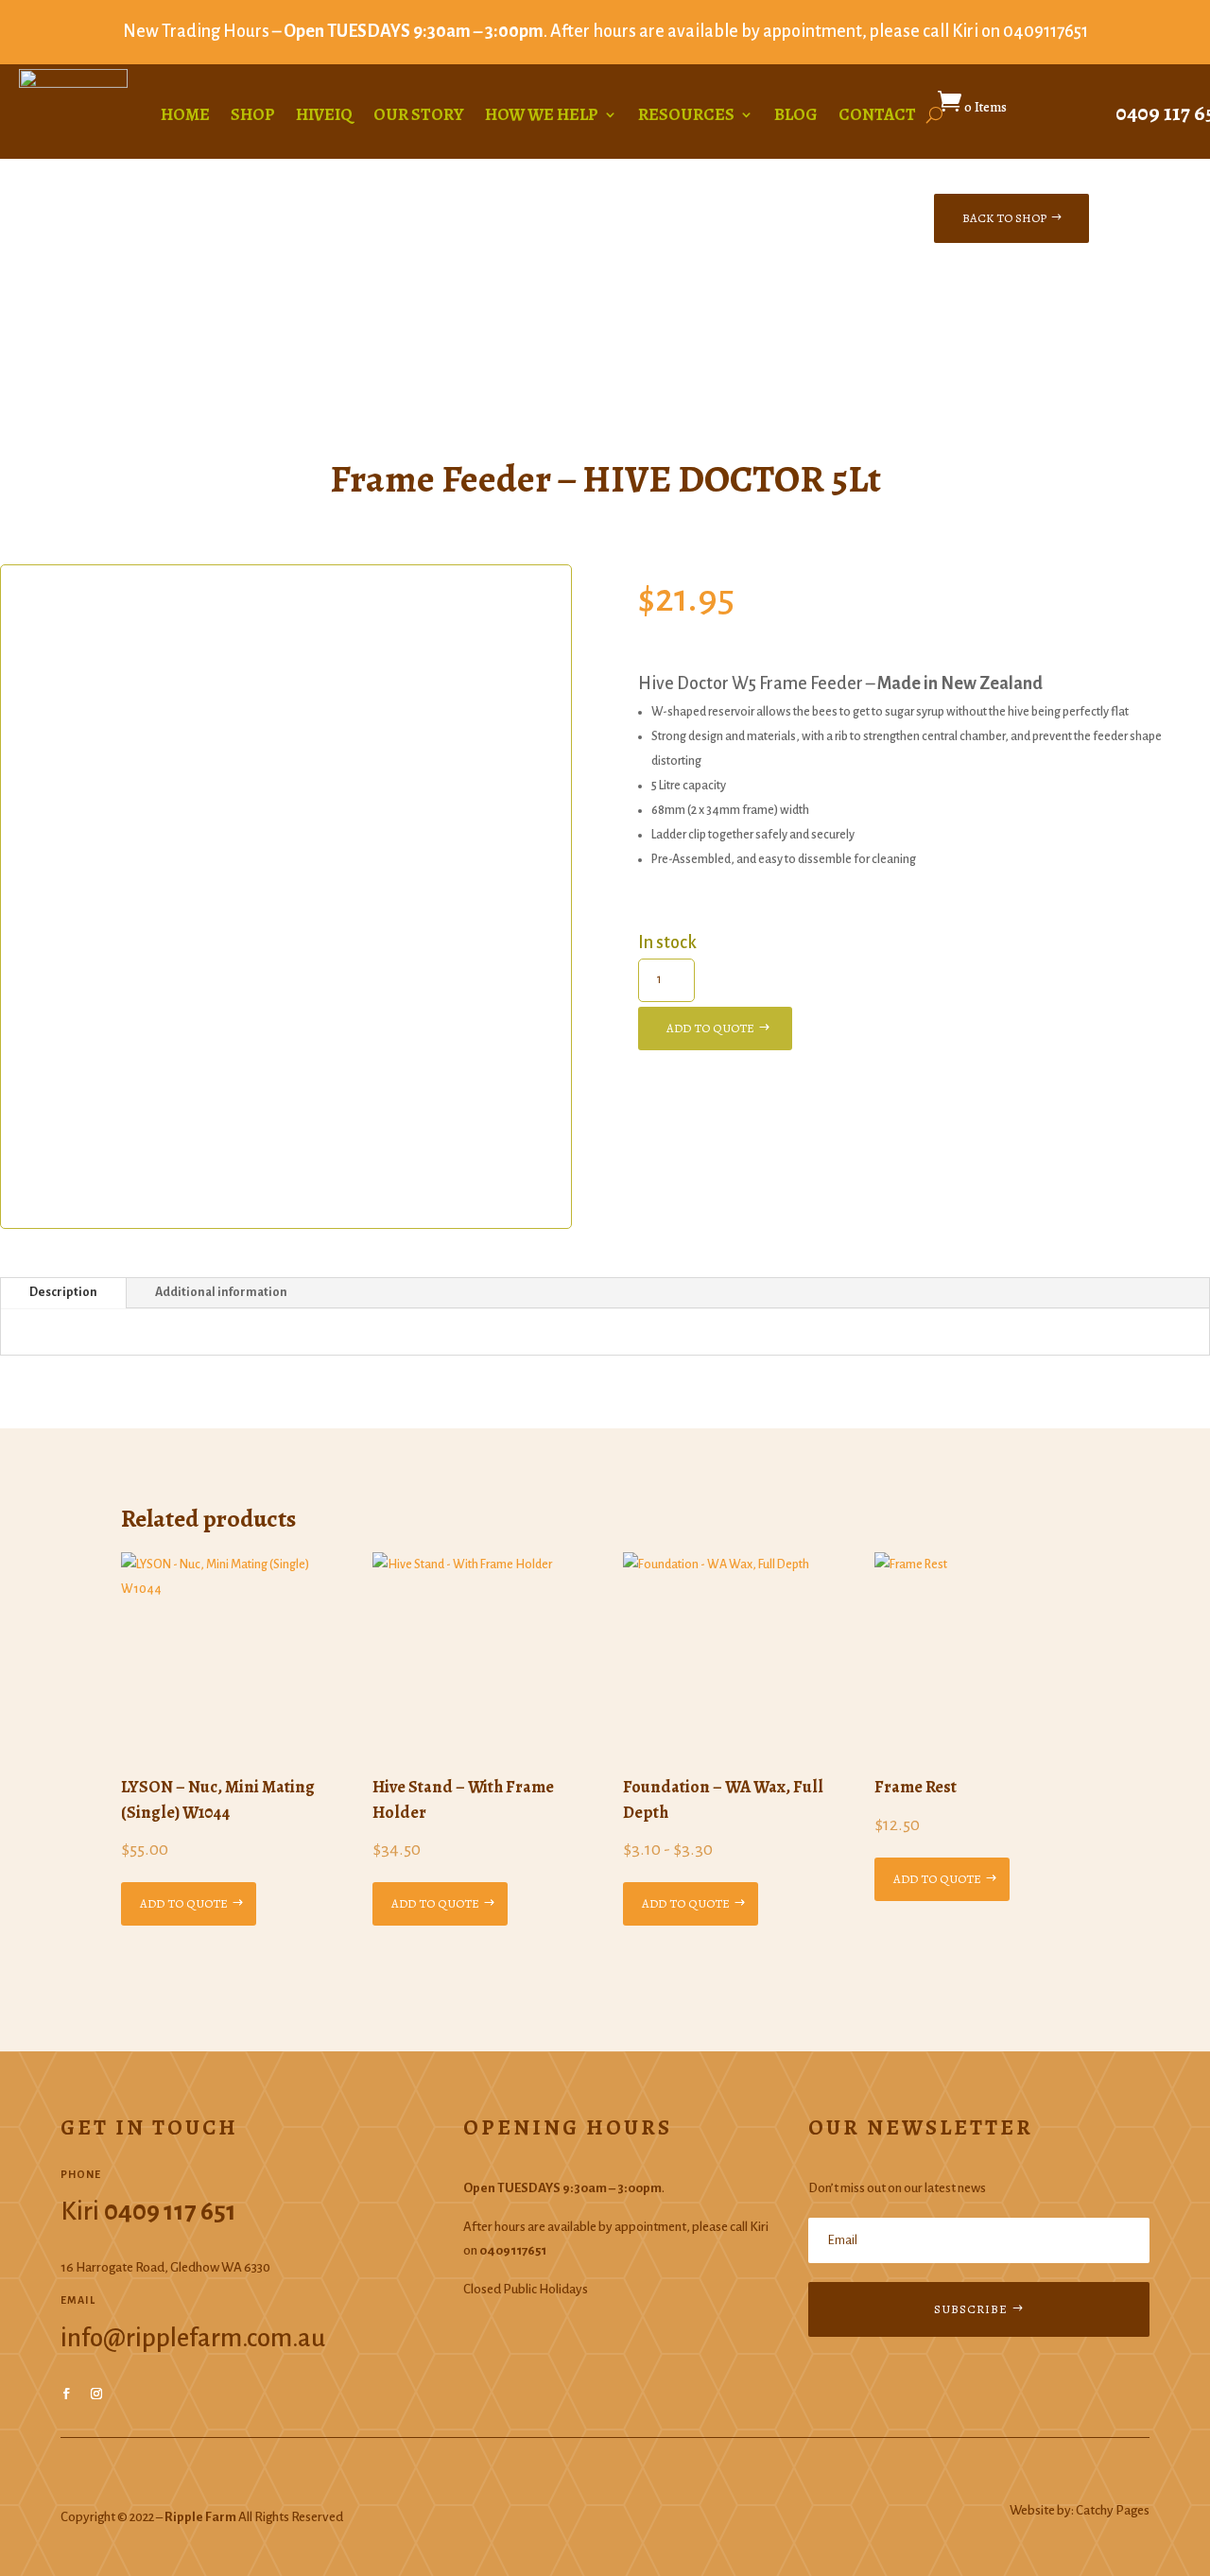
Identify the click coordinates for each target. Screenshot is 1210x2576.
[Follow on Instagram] (96, 2394)
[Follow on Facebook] (66, 2394)
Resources (686, 117)
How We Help (542, 117)
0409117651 (1046, 31)
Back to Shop (1004, 218)
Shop (253, 117)
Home (185, 117)
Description (63, 1292)
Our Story (419, 117)
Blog (796, 117)
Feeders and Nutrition (213, 324)
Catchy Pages (1113, 2510)
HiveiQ (324, 117)
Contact (877, 117)
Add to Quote (710, 1028)
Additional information (221, 1292)
